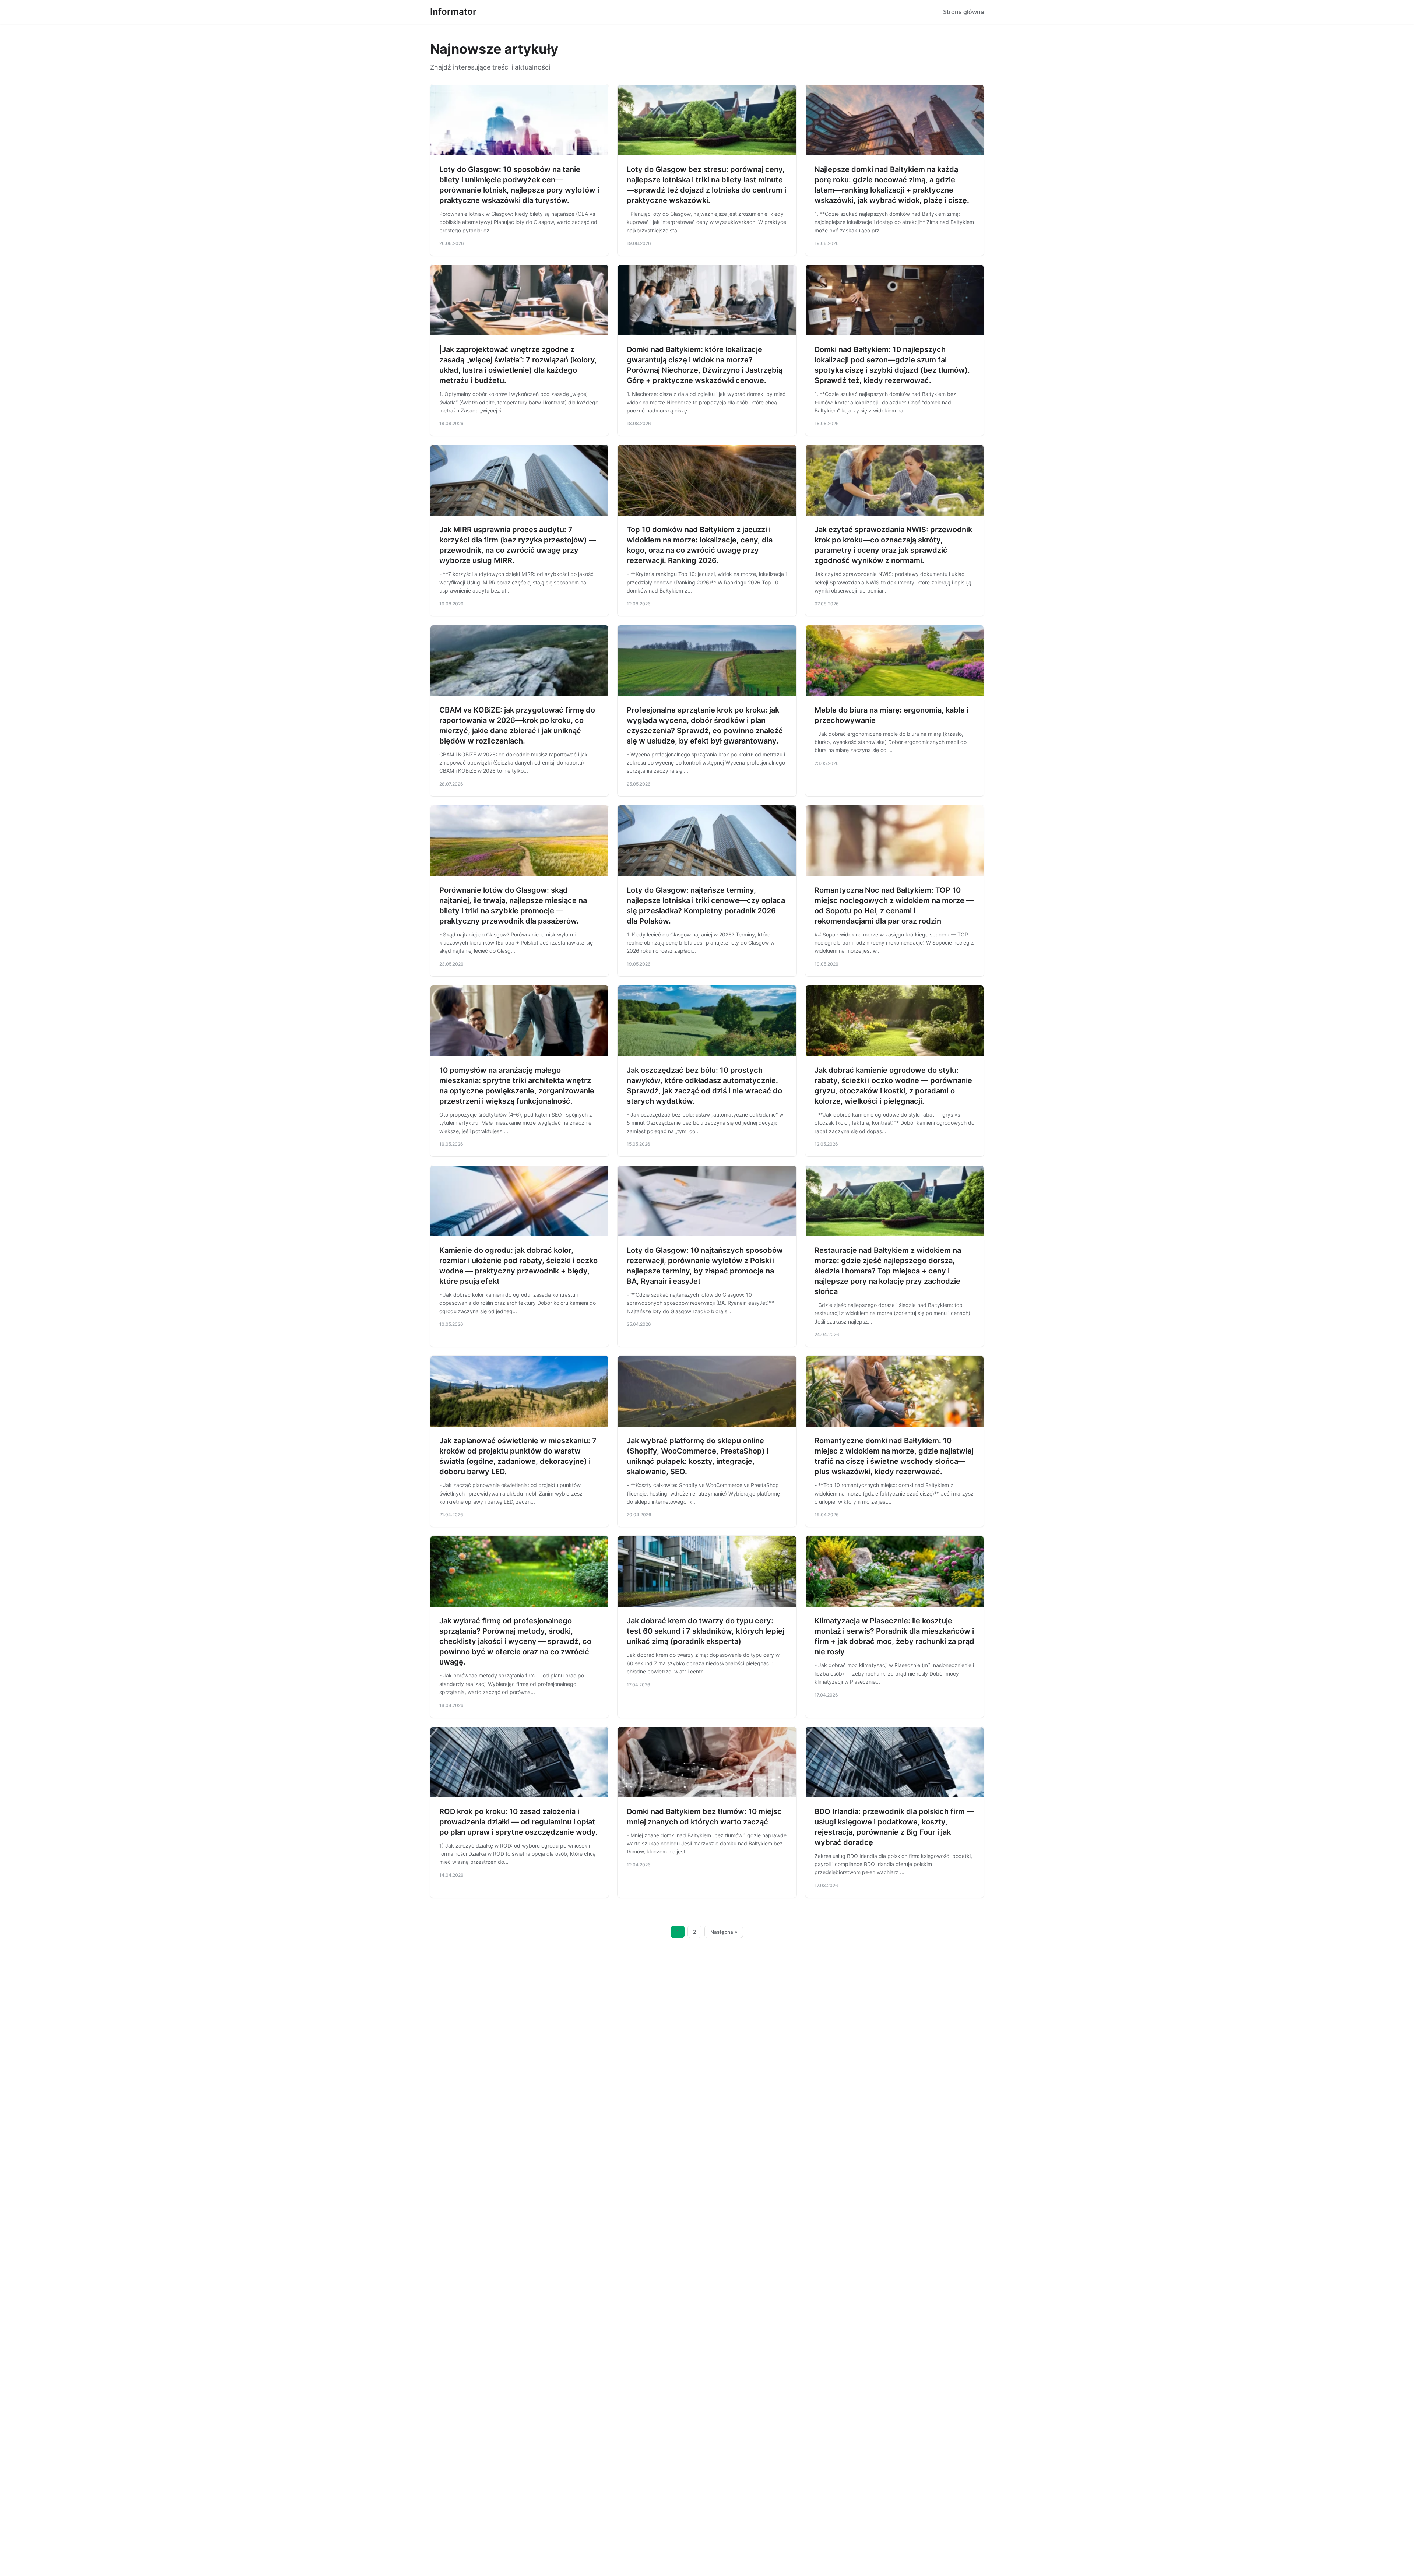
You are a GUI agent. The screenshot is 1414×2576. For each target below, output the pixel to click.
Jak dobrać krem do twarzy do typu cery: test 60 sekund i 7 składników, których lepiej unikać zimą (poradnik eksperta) (706, 1631)
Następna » (724, 1932)
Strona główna (963, 12)
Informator (453, 12)
